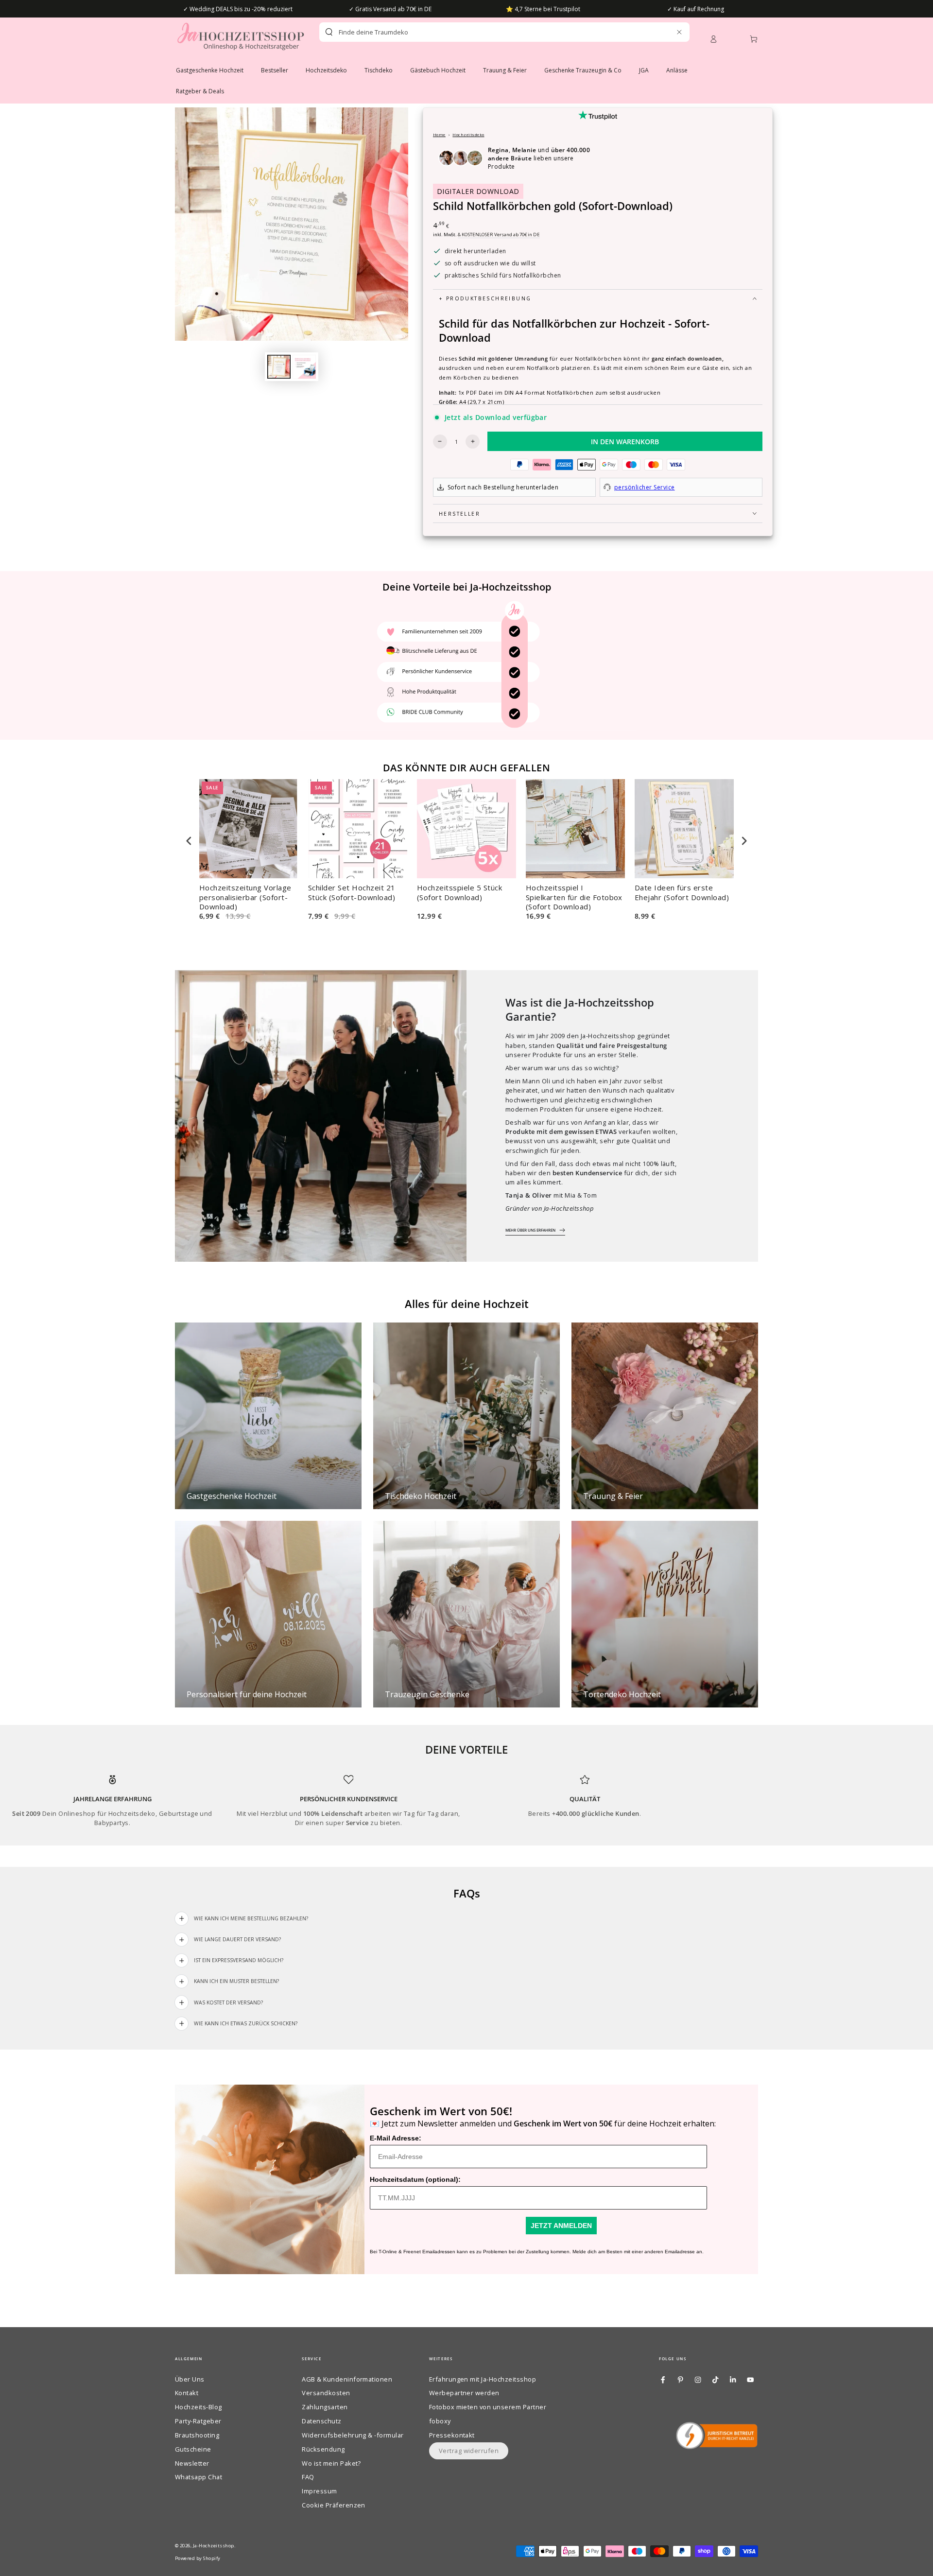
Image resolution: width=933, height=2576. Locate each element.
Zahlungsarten (325, 2407)
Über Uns (190, 2379)
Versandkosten (326, 2393)
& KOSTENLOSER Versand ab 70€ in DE (499, 235)
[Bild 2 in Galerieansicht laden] (304, 367)
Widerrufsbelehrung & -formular (353, 2435)
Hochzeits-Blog (199, 2407)
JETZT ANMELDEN (561, 2226)
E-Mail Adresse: (396, 2138)
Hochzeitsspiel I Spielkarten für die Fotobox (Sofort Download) (574, 897)
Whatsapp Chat (199, 2477)
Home (439, 134)
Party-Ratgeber (198, 2421)
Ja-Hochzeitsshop (214, 2546)
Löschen (658, 32)
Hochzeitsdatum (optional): (415, 2179)
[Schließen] (679, 32)
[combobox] (487, 32)
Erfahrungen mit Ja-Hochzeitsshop (483, 2379)
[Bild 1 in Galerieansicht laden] (279, 367)
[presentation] (189, 841)
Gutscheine (193, 2449)
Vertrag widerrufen (469, 2451)
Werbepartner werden (464, 2393)
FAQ (308, 2477)
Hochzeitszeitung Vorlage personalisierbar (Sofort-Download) (245, 897)
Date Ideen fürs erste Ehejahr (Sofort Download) (682, 893)
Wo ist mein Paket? (331, 2463)
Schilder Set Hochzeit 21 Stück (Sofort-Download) (352, 893)
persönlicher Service (645, 487)
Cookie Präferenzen (334, 2505)
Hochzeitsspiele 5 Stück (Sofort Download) (459, 893)
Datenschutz (321, 2421)
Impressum (319, 2491)
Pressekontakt (452, 2435)
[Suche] (329, 32)
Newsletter (192, 2463)
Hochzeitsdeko (468, 134)
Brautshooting (197, 2435)
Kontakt (187, 2393)
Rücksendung (323, 2449)
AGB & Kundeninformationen (347, 2379)
